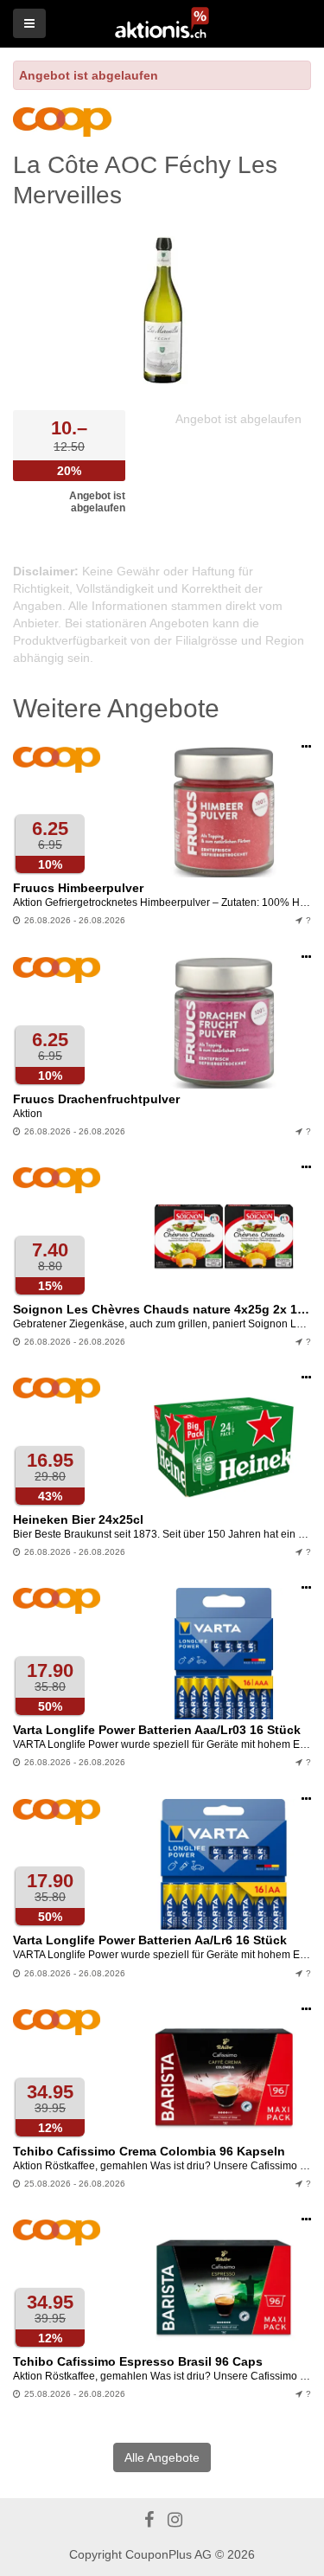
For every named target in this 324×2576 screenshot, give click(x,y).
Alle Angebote (162, 2457)
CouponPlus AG (168, 2554)
